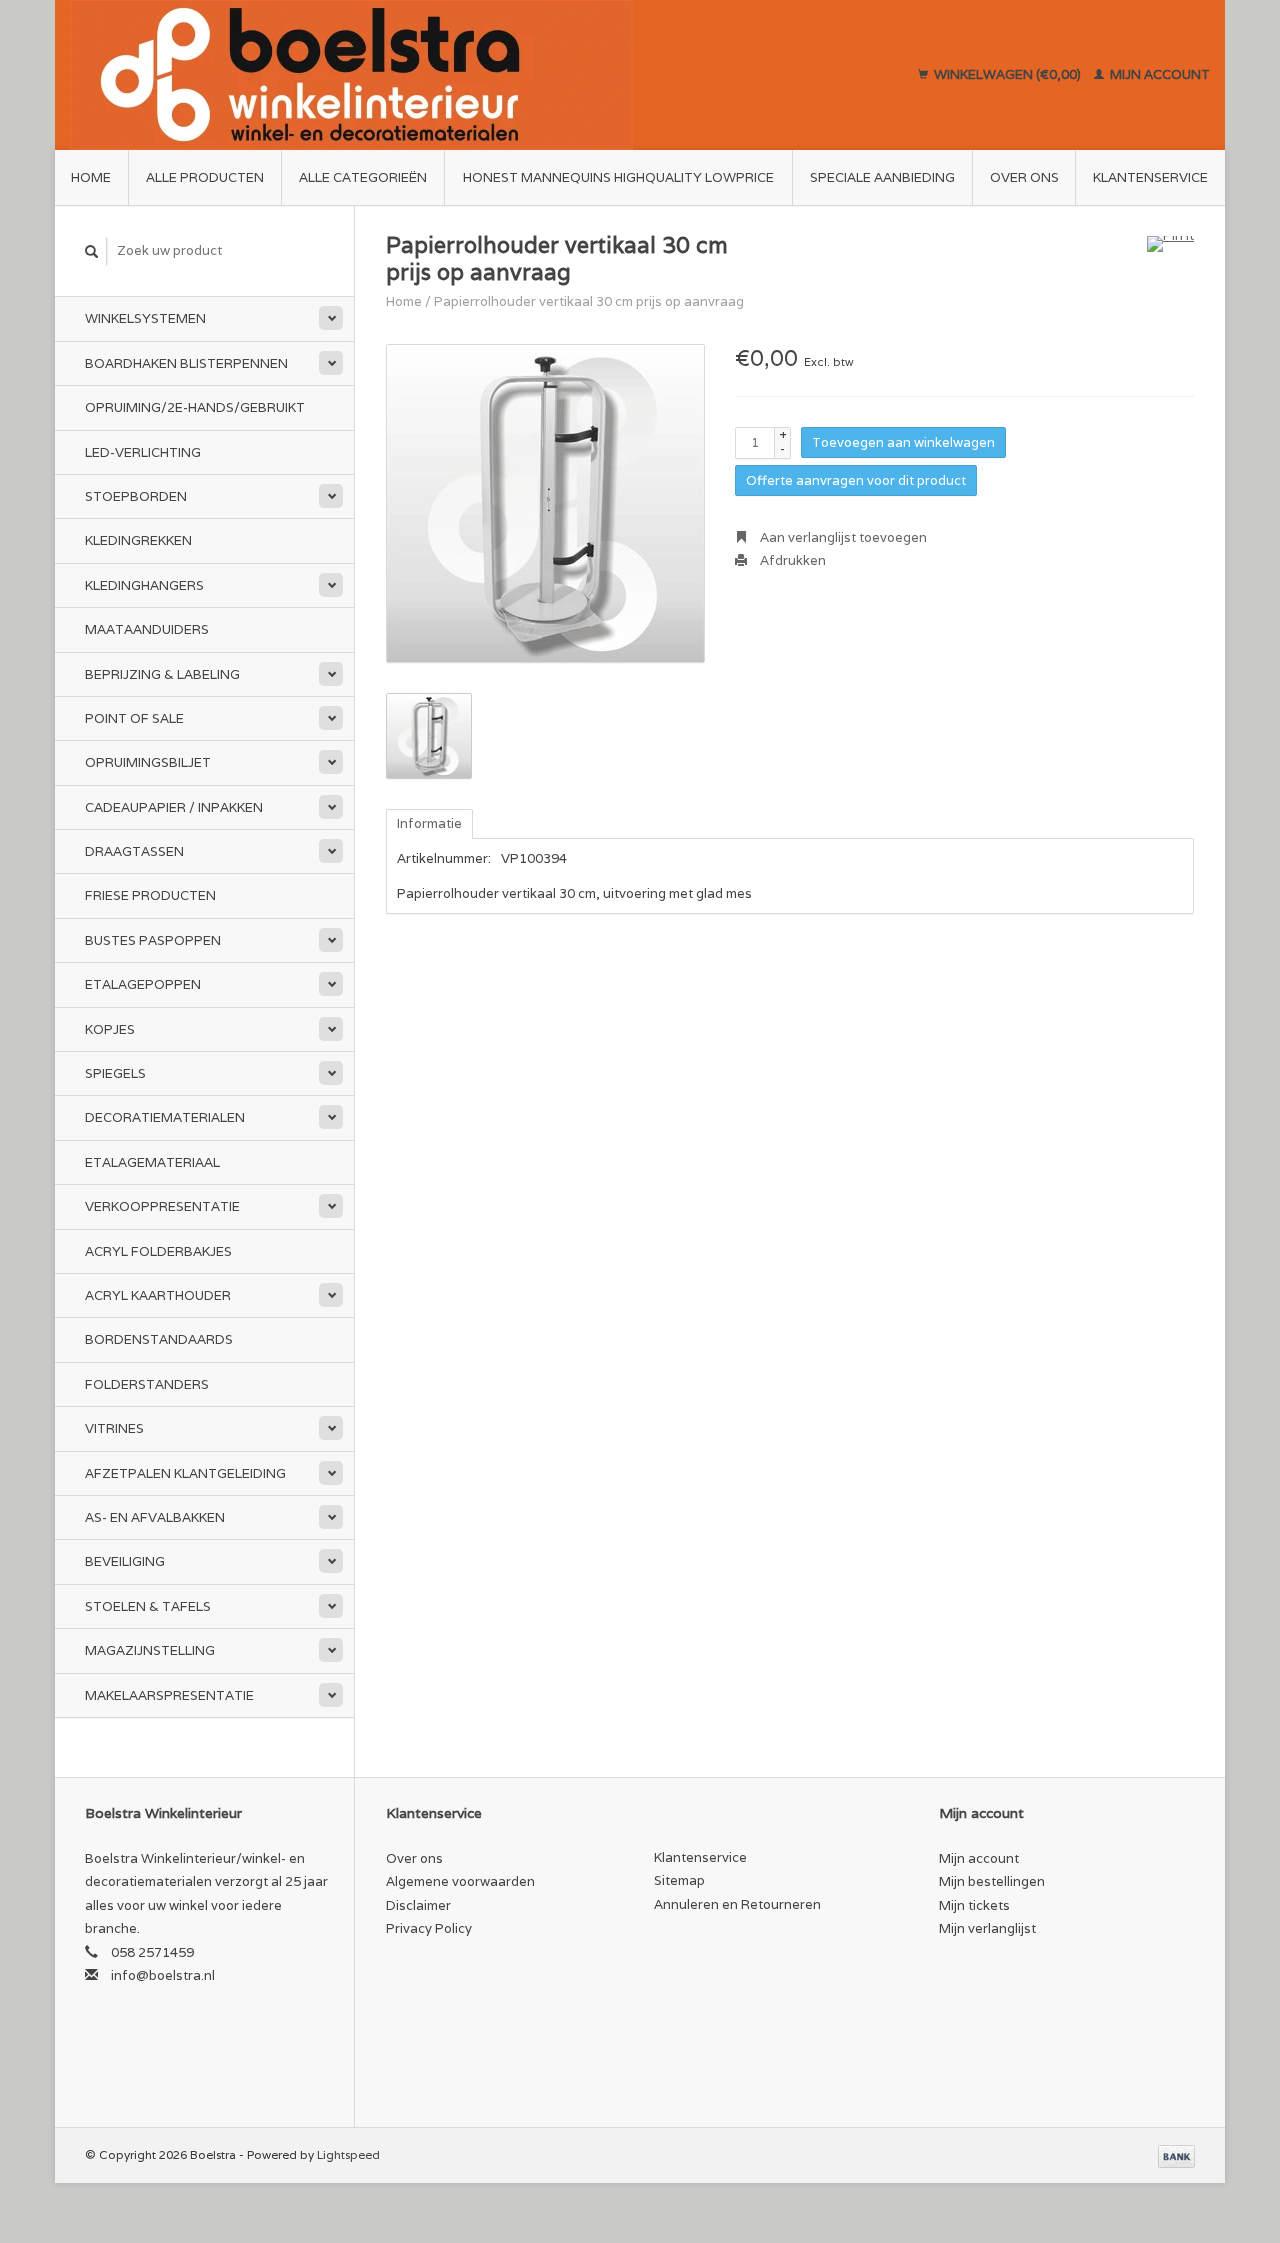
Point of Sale (134, 718)
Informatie (429, 823)
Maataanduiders (147, 629)
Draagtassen (134, 851)
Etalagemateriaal (152, 1162)
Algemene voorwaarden (460, 1881)
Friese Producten (150, 895)
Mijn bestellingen (992, 1881)
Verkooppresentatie (162, 1206)
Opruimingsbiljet (148, 762)
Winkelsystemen (145, 318)
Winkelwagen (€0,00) (1007, 74)
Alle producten (205, 177)
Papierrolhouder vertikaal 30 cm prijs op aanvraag (589, 301)
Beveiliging (125, 1561)
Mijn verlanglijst (987, 1928)
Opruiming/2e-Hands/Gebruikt (195, 407)
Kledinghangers (144, 585)
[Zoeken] (92, 251)
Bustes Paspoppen (153, 940)
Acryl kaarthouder (158, 1295)
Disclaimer (418, 1905)
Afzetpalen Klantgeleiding (185, 1473)
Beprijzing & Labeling (162, 674)
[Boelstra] (445, 75)
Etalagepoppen (143, 984)
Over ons (1024, 177)
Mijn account (1158, 74)
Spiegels (115, 1073)
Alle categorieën (363, 177)
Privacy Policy (429, 1928)
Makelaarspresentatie (169, 1695)
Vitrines (114, 1428)
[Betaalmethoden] (1176, 2154)
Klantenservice (1150, 177)
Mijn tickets (974, 1905)
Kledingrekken (138, 540)
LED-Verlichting (143, 452)
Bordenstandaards (159, 1339)
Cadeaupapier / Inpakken (174, 807)
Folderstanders (147, 1384)
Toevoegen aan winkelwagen (903, 442)
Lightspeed (348, 2154)
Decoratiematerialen (165, 1117)
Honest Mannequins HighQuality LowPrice (618, 177)
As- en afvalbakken (155, 1517)
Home (91, 177)
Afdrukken (791, 560)
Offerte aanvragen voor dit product (856, 480)
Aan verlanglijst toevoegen (842, 537)
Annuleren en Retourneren (737, 1904)
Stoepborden (136, 496)
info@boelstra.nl (163, 1975)
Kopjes (110, 1029)
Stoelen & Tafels (148, 1606)
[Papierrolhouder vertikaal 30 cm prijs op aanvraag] (545, 503)
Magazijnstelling (150, 1650)
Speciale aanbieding (882, 177)
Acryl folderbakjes (158, 1251)
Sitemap (679, 1880)
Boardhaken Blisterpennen (186, 363)
